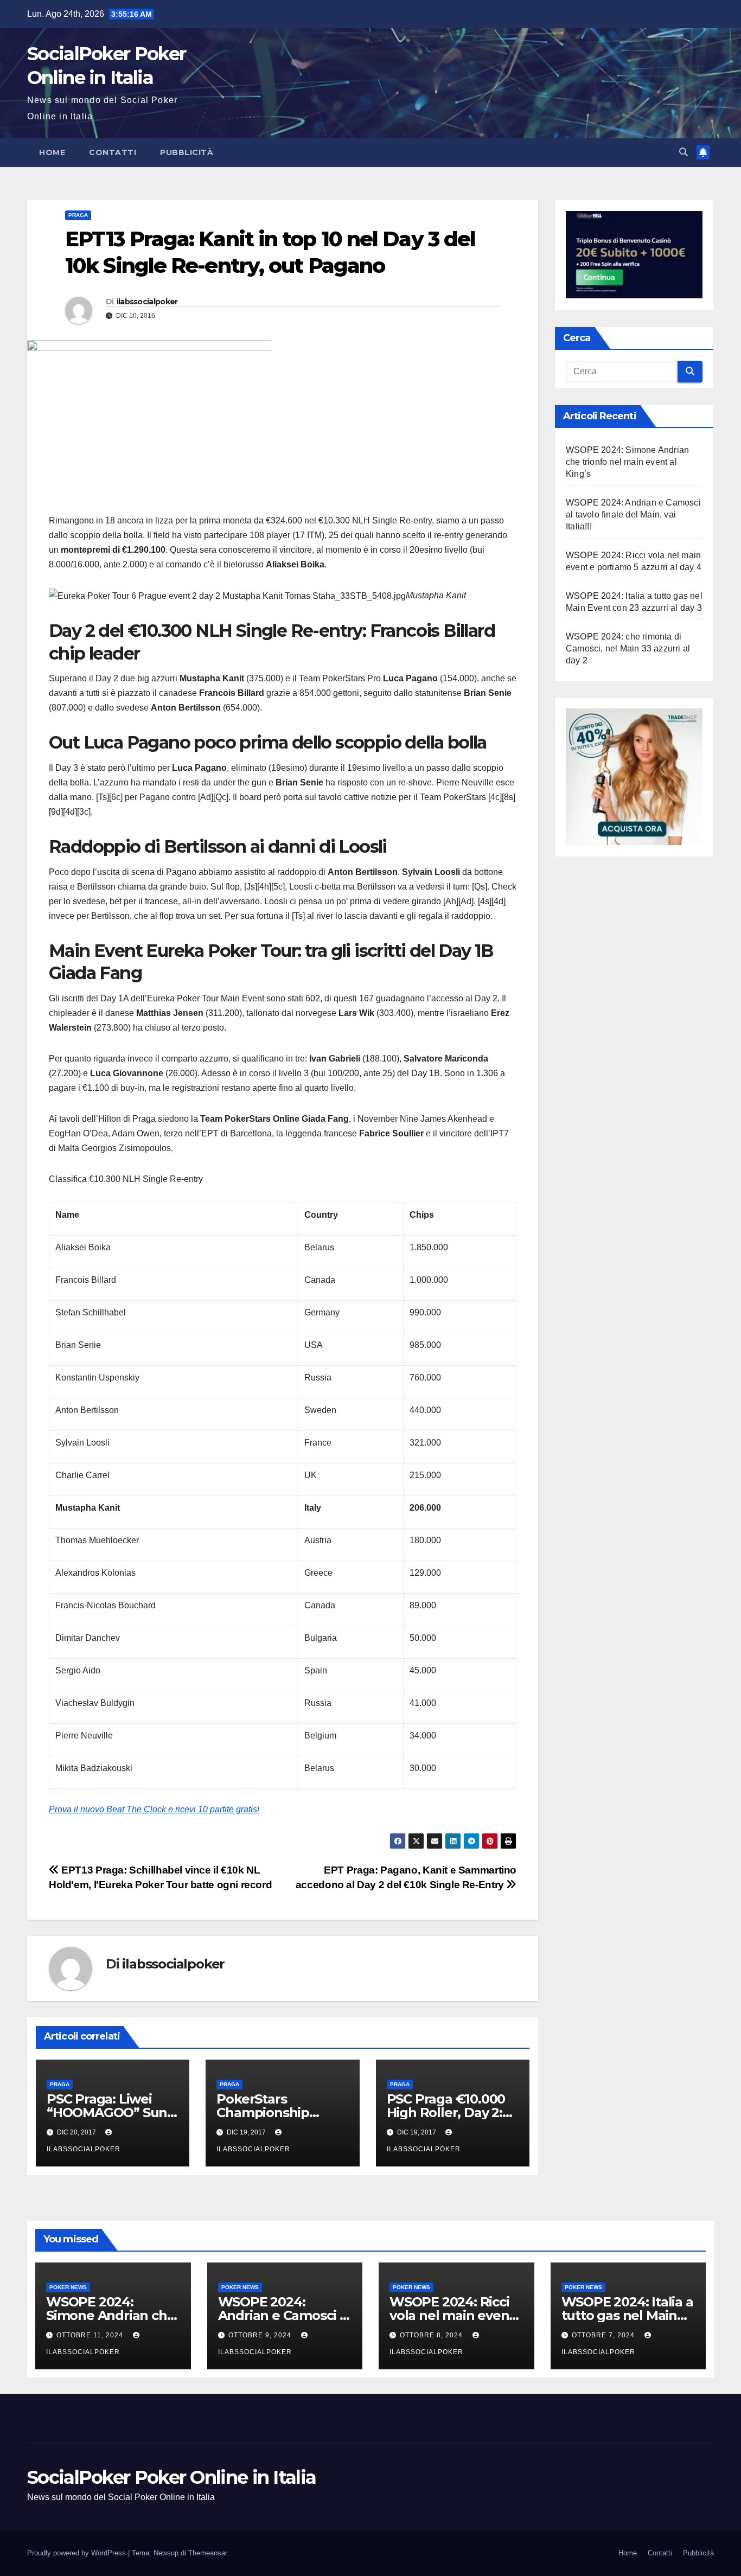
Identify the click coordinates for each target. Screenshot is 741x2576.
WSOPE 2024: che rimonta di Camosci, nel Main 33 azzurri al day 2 (628, 648)
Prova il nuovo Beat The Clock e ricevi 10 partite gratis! (154, 1809)
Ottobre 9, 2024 (261, 2335)
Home (52, 152)
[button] (683, 152)
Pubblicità (187, 152)
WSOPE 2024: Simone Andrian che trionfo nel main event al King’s (627, 461)
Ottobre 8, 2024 (432, 2335)
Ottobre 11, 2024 (91, 2335)
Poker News (68, 2287)
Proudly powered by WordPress (78, 2553)
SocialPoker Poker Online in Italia (171, 2477)
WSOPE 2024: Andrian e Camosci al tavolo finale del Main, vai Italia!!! (633, 514)
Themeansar (207, 2553)
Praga (78, 215)
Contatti (113, 152)
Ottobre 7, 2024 (604, 2335)
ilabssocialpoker (147, 302)
